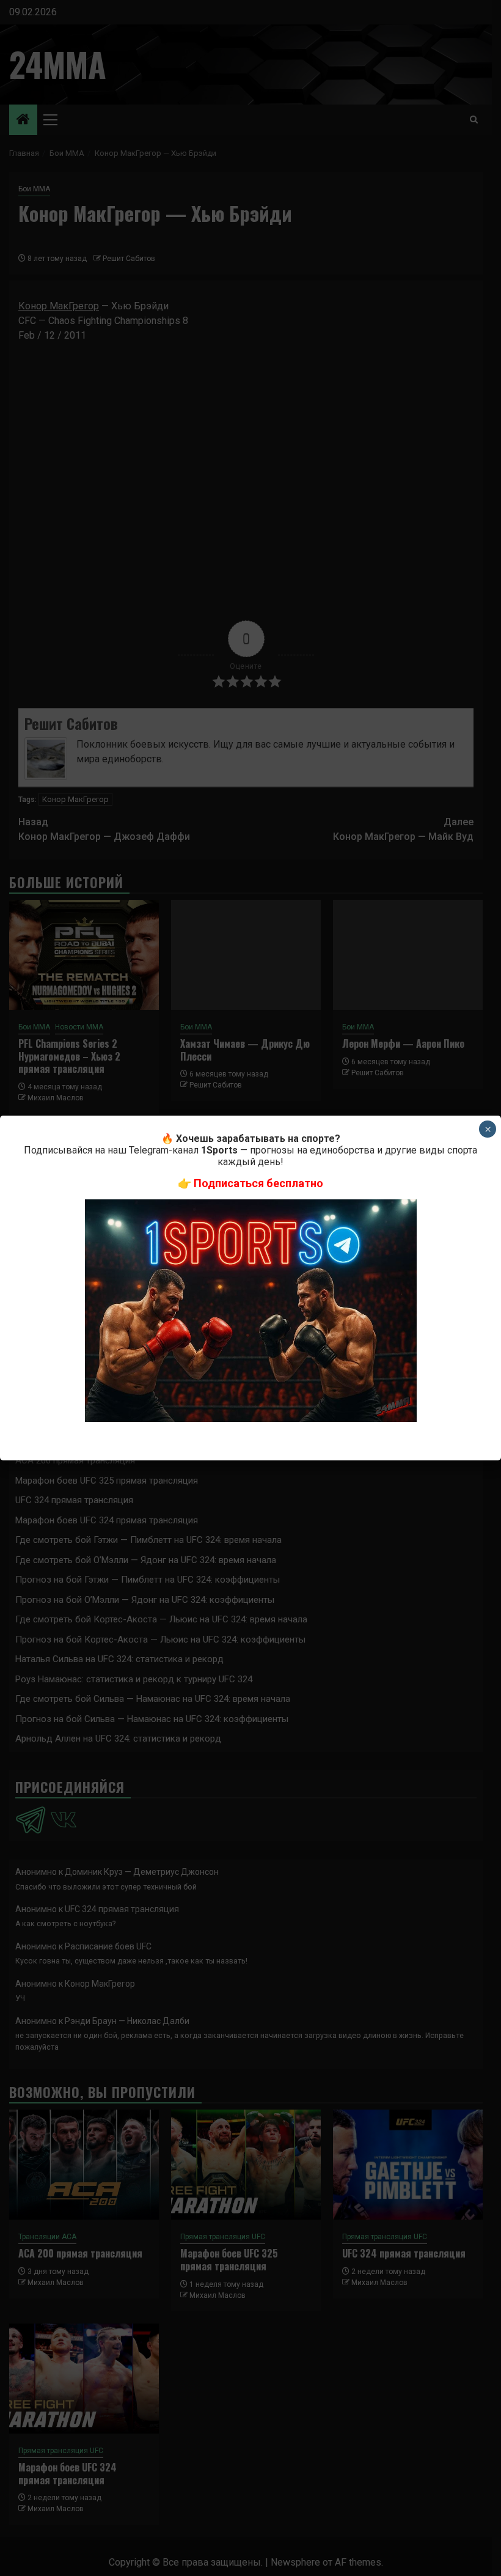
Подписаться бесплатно (258, 1183)
